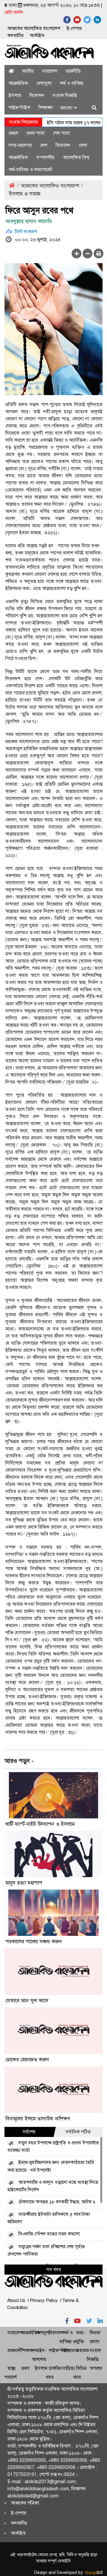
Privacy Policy (44, 2300)
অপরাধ (96, 2368)
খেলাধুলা (44, 83)
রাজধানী (15, 2350)
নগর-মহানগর (20, 145)
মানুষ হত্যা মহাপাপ (24, 1883)
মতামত (83, 2350)
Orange (94, 2573)
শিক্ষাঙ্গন (46, 108)
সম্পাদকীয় (45, 157)
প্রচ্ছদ (13, 133)
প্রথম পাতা (36, 133)
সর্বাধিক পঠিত (78, 2132)
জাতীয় (28, 71)
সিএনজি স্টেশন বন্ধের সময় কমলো (49, 2234)
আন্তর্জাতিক (18, 83)
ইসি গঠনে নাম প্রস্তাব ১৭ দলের (60, 123)
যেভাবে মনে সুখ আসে (27, 2001)
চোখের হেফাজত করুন (27, 2060)
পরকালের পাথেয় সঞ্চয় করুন (34, 1941)
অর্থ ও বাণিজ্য (72, 83)
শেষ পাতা (61, 133)
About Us (16, 2300)
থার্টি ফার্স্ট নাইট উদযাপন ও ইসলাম (40, 1824)
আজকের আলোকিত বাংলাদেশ (34, 28)
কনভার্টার (15, 35)
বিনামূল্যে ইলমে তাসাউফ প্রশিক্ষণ (38, 2119)
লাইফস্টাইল (19, 108)
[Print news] (99, 253)
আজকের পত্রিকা (25, 2503)
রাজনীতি (73, 71)
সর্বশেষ (29, 2132)
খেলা (83, 145)
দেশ (44, 145)
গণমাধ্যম (70, 2350)
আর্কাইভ (37, 35)
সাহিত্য (69, 2368)
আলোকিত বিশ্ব (76, 157)
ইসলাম (15, 95)
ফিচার (95, 2333)
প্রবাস (95, 2342)
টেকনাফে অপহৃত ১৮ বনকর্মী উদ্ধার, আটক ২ (57, 2202)
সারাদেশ (50, 71)
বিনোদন (37, 95)
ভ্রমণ (25, 2368)
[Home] (11, 71)
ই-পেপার (74, 28)
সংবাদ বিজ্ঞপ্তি (65, 95)
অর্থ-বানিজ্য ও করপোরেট (30, 170)
